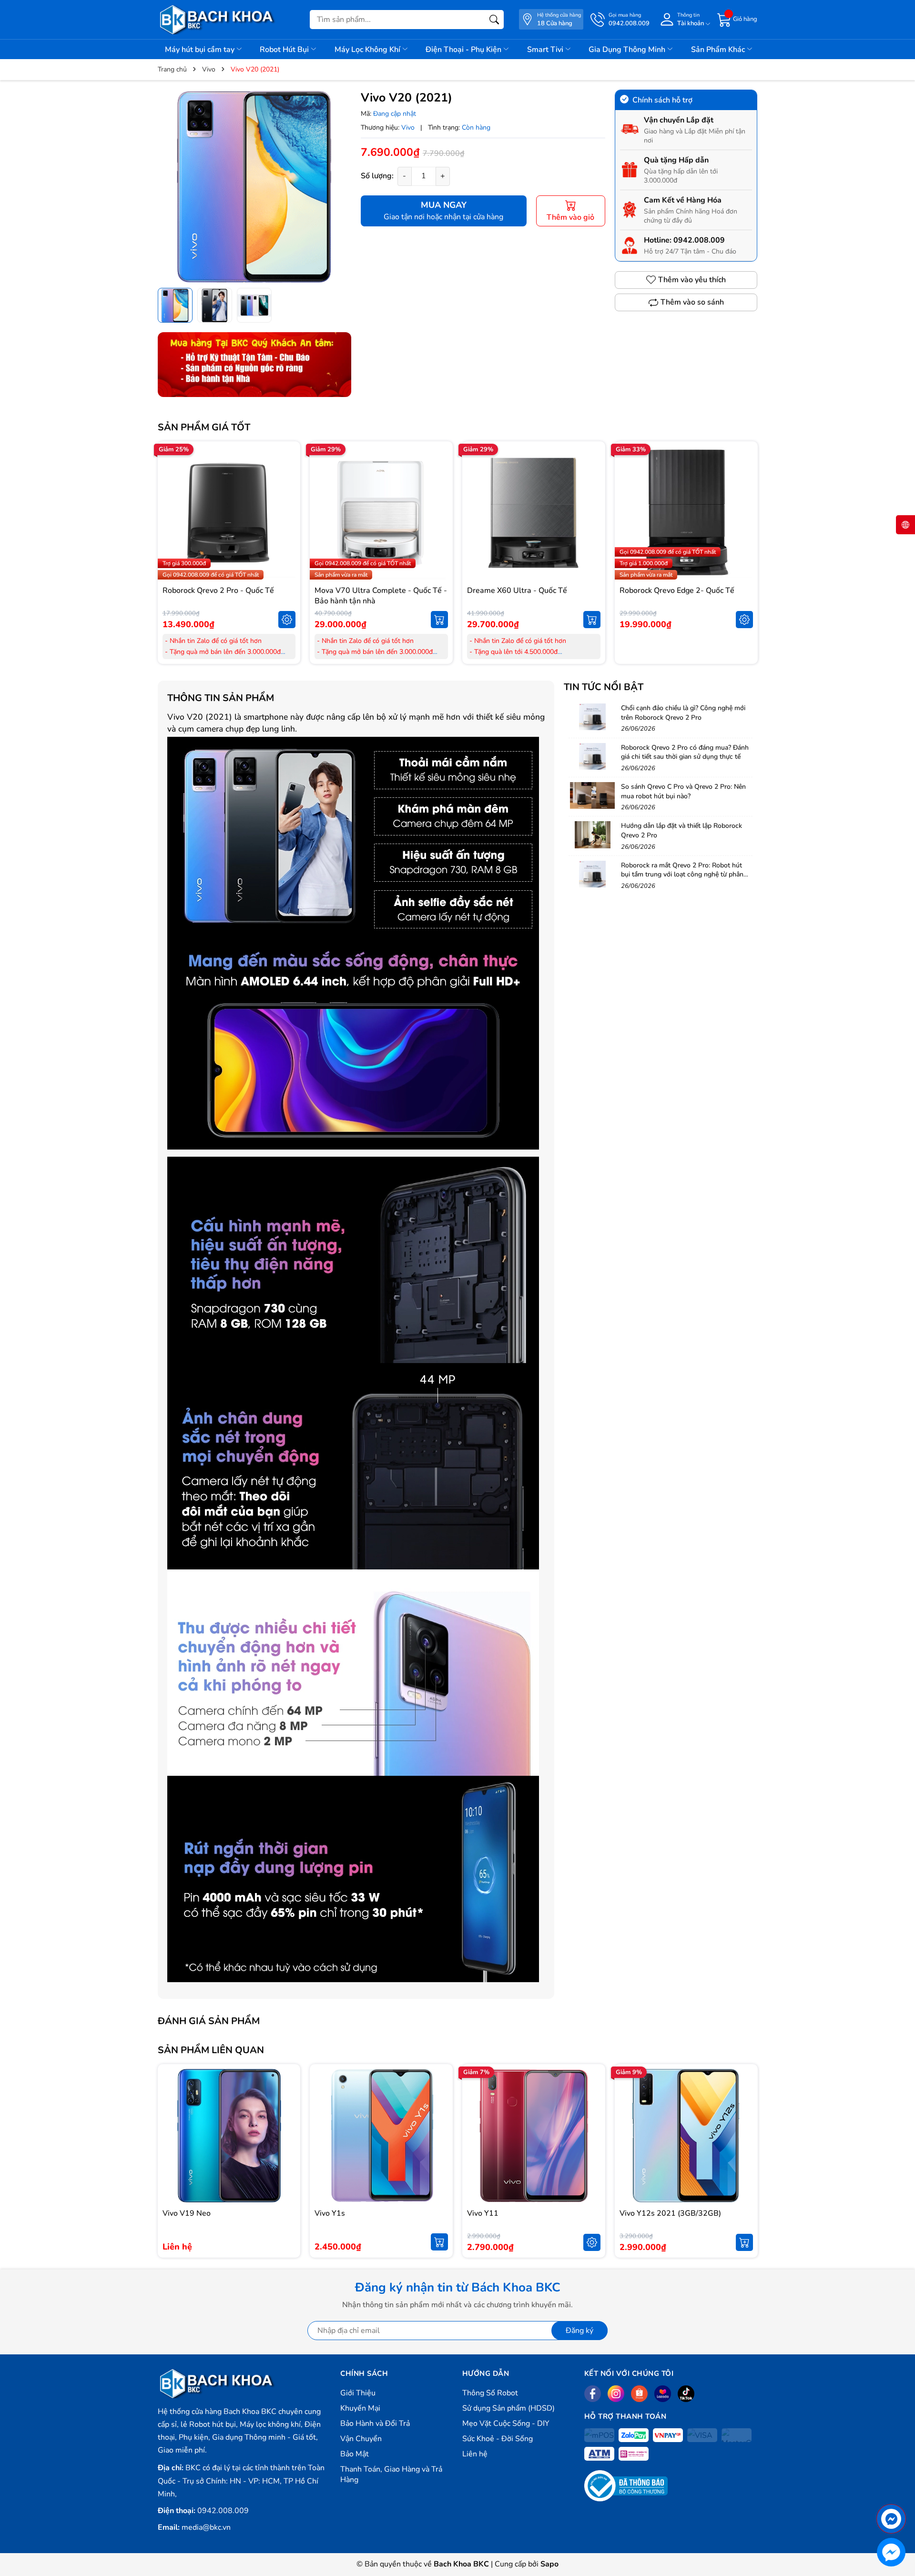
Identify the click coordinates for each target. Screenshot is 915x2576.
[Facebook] (593, 2394)
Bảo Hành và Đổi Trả (375, 2423)
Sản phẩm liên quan (211, 2050)
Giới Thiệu (358, 2393)
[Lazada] (663, 2394)
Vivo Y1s (330, 2213)
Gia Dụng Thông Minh (628, 50)
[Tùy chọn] (287, 620)
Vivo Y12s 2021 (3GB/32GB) (670, 2213)
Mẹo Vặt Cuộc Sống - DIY (506, 2423)
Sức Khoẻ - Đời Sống (498, 2439)
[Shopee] (639, 2394)
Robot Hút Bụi (285, 50)
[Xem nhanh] (287, 493)
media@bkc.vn (206, 2527)
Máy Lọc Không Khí (368, 50)
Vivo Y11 (483, 2213)
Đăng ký (579, 2331)
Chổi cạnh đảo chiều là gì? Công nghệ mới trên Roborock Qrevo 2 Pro (683, 713)
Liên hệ (475, 2454)
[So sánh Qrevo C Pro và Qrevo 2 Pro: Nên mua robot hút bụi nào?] (592, 795)
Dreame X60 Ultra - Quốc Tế (517, 591)
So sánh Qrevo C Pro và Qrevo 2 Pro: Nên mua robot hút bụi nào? (683, 791)
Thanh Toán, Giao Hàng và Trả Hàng (391, 2474)
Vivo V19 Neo (187, 2213)
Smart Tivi (546, 50)
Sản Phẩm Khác (719, 50)
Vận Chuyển (361, 2439)
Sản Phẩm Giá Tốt (204, 427)
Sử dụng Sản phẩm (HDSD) (508, 2408)
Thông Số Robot (490, 2393)
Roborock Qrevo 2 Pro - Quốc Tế (218, 591)
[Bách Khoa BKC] (217, 20)
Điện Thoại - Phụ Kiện (464, 50)
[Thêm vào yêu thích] (287, 513)
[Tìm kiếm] (494, 20)
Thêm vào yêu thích (692, 280)
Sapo (549, 2564)
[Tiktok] (686, 2394)
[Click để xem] (254, 186)
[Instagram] (616, 2394)
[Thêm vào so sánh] (287, 533)
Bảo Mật (355, 2454)
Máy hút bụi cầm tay (201, 50)
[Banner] (254, 365)
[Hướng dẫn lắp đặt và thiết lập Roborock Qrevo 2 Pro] (592, 835)
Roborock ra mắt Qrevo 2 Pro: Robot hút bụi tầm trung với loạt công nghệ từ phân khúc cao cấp (682, 875)
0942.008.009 (699, 240)
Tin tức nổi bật (604, 687)
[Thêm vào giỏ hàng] (439, 620)
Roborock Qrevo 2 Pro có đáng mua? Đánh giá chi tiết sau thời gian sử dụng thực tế (685, 752)
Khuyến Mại (360, 2408)
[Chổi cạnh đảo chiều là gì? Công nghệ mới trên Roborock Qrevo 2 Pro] (592, 717)
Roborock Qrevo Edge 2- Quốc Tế (677, 591)
